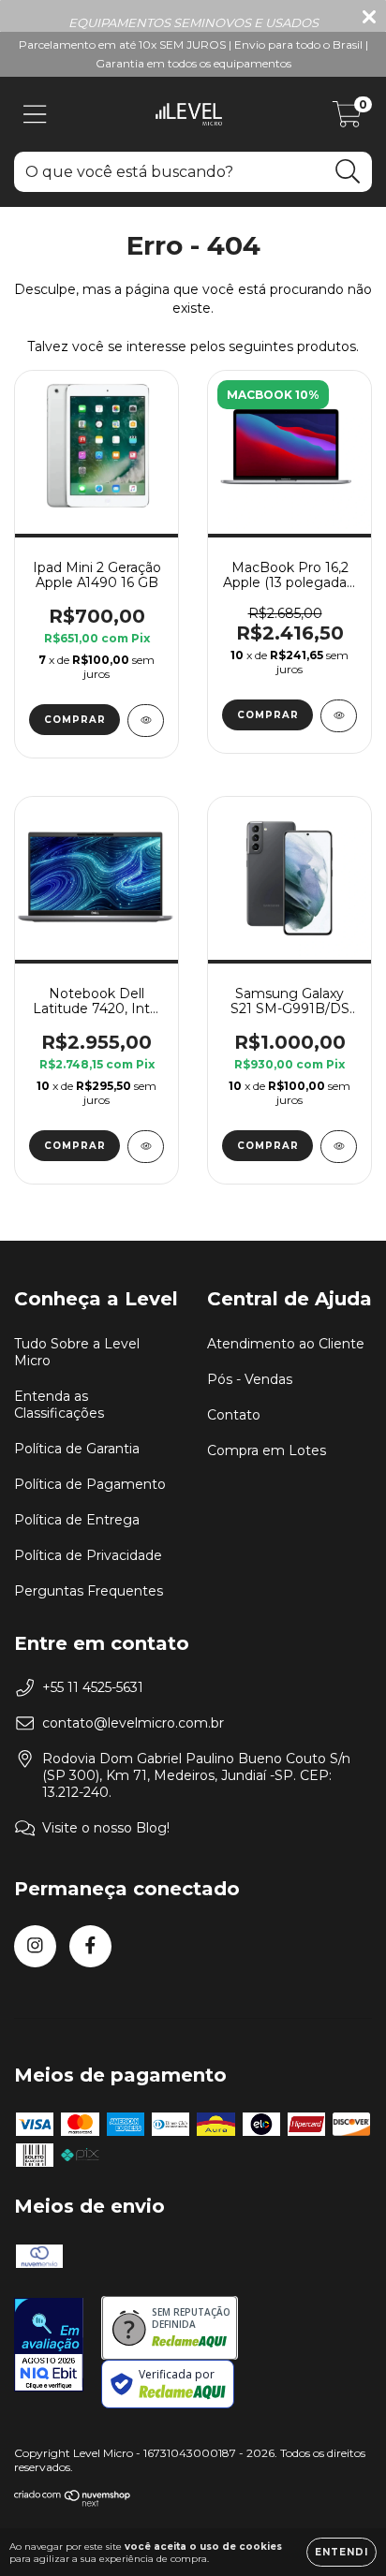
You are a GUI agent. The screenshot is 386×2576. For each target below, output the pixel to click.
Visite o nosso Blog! (106, 1828)
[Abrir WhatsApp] (339, 2529)
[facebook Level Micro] (90, 1946)
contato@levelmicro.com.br (133, 1723)
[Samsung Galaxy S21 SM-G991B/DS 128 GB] (339, 1147)
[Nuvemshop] (73, 2502)
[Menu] (35, 115)
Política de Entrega (77, 1520)
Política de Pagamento (90, 1484)
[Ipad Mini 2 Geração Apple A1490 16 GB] (146, 721)
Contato (234, 1415)
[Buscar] (348, 172)
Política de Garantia (77, 1449)
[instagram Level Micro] (35, 1946)
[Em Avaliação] (49, 2347)
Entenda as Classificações (59, 1405)
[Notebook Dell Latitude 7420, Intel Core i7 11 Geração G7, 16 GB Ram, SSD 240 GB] (146, 1147)
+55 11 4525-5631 (93, 1687)
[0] (347, 119)
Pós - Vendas (250, 1379)
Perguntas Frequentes (89, 1591)
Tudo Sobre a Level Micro (77, 1352)
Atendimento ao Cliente (286, 1344)
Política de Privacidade (88, 1555)
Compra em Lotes (267, 1450)
